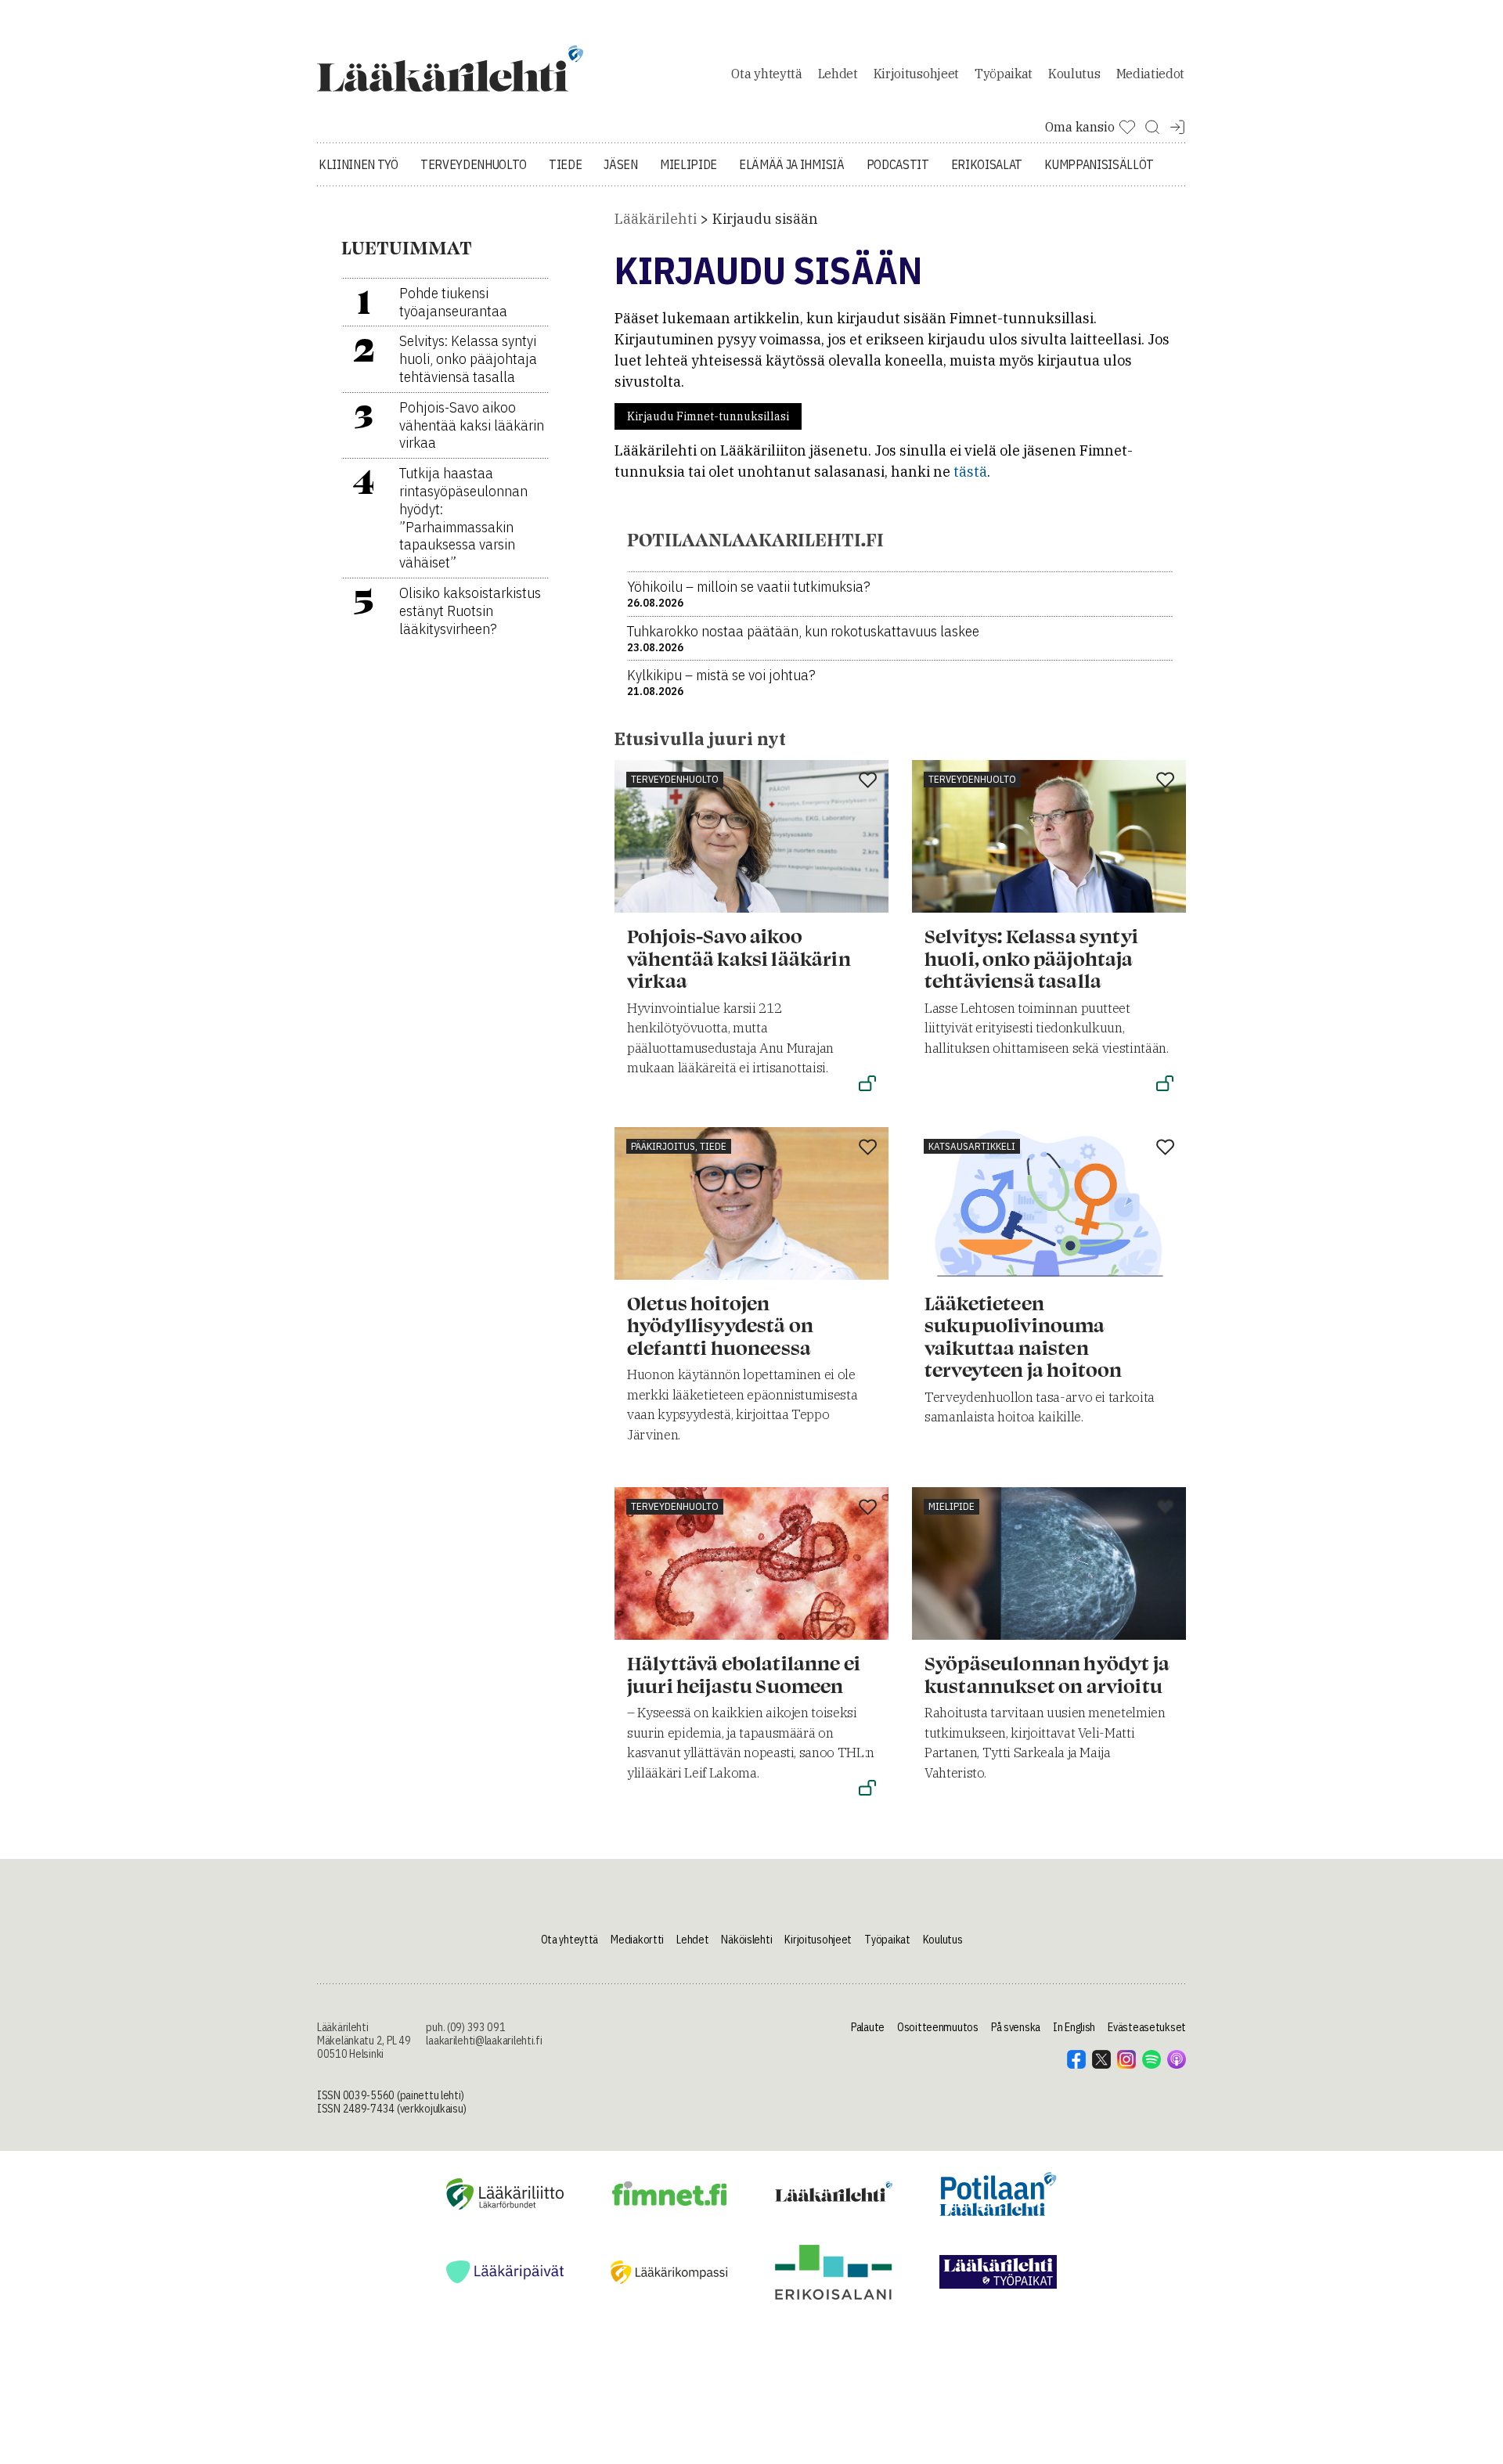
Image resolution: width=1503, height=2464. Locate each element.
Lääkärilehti (656, 219)
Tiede (565, 164)
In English (1074, 2027)
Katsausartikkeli (972, 1146)
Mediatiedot (1150, 74)
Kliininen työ (359, 164)
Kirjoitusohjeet (916, 74)
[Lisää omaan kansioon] (868, 781)
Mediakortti (637, 1940)
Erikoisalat (987, 164)
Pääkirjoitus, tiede (679, 1146)
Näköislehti (746, 1940)
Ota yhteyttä (766, 74)
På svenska (1016, 2027)
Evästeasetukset (1147, 2027)
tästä (970, 472)
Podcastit (898, 164)
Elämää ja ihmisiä (792, 164)
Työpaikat (1004, 74)
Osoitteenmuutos (938, 2027)
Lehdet (838, 74)
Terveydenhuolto (474, 164)
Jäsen (620, 164)
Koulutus (1074, 74)
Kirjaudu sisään (765, 219)
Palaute (868, 2027)
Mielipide (688, 164)
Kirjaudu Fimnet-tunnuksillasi (708, 416)
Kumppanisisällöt (1099, 164)
